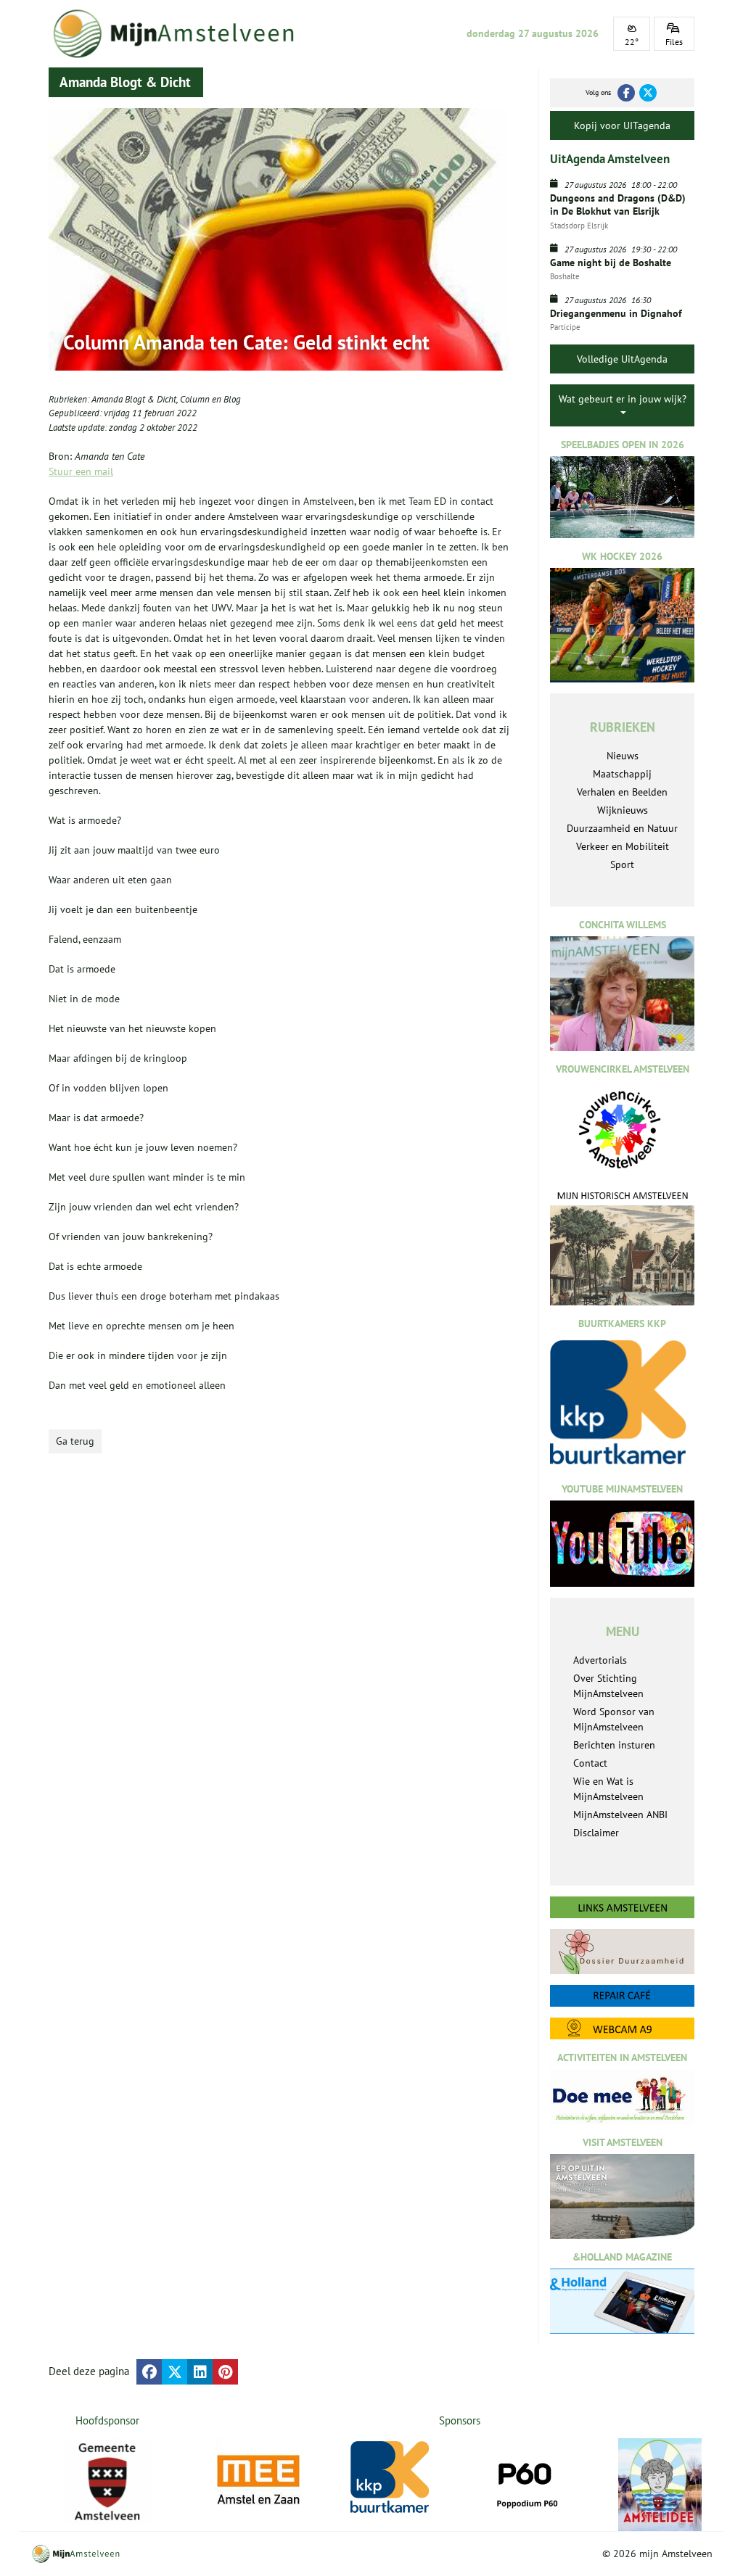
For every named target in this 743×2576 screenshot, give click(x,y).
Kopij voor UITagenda (622, 125)
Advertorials (600, 1660)
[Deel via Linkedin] (200, 2372)
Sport (622, 864)
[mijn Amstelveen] (181, 34)
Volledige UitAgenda (622, 359)
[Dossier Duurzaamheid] (622, 1952)
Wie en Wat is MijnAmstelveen (608, 1789)
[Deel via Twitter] (175, 2372)
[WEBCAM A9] (622, 2028)
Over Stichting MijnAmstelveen (608, 1686)
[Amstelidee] (661, 2485)
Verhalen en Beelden (622, 792)
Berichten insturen (614, 1745)
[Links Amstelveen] (622, 1907)
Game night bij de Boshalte (611, 263)
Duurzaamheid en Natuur (622, 828)
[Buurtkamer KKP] (393, 2477)
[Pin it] (225, 2372)
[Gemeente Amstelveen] (108, 2482)
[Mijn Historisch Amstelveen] (622, 1247)
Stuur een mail (81, 471)
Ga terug (75, 1441)
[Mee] (259, 2480)
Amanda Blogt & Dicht (134, 399)
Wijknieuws (623, 810)
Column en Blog (210, 399)
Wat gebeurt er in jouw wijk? (623, 399)
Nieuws (623, 756)
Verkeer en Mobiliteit (623, 846)
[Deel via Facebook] (149, 2372)
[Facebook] (626, 93)
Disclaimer (596, 1833)
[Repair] (622, 1996)
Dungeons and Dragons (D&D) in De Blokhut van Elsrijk (618, 205)
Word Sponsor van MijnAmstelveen (614, 1719)
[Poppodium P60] (527, 2480)
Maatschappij (622, 774)
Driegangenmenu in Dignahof (616, 313)
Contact (590, 1763)
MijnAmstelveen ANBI (620, 1815)
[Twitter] (648, 93)
